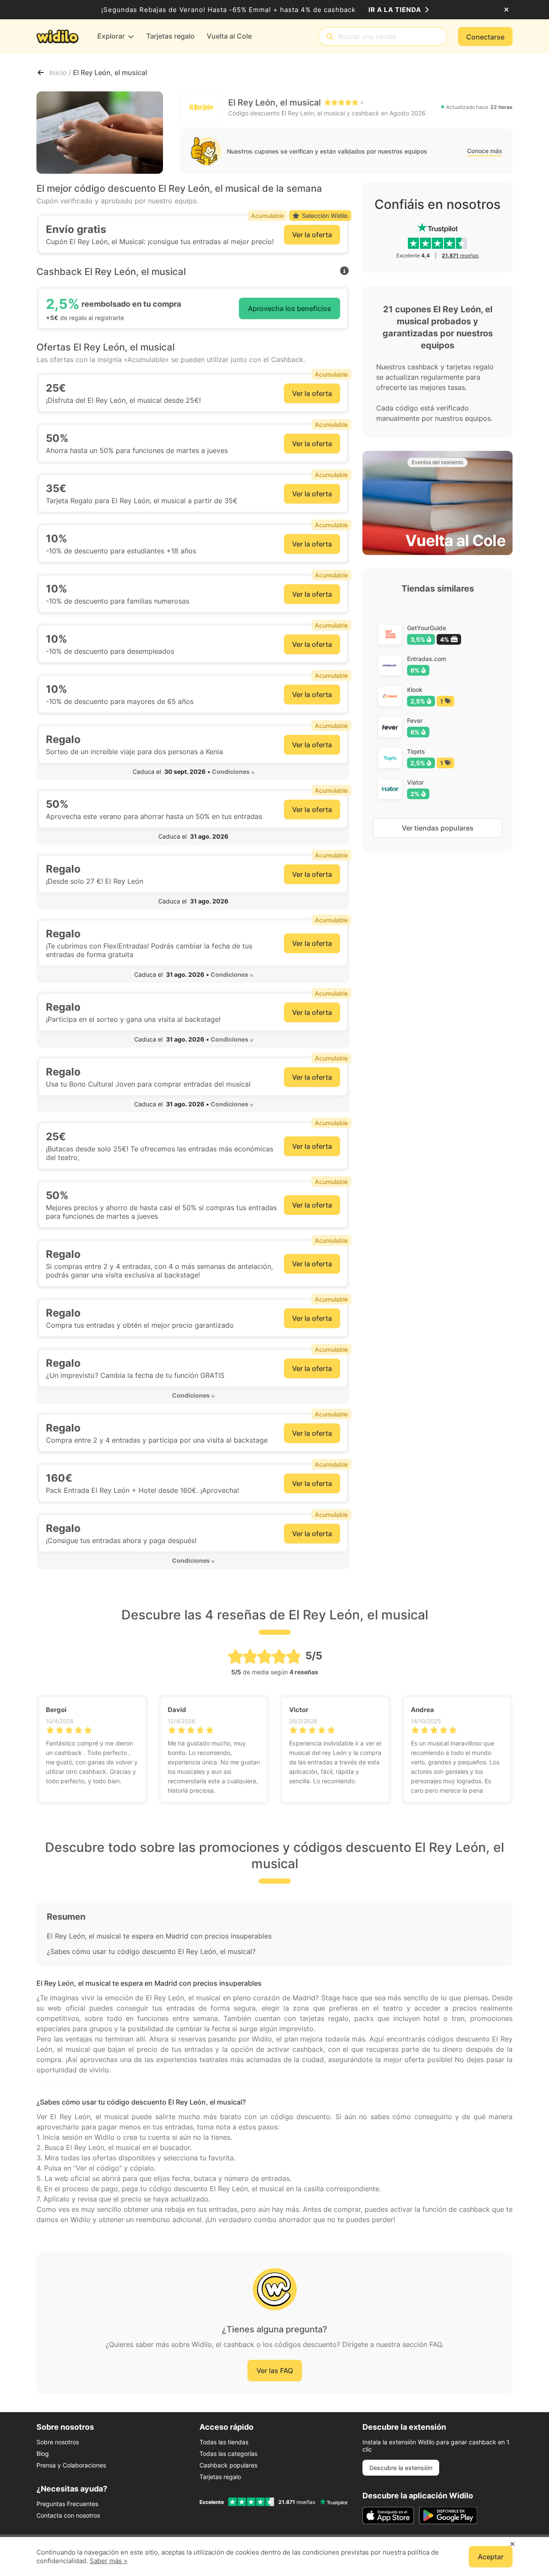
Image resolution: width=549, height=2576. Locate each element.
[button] (193, 772)
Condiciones (231, 772)
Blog (43, 2454)
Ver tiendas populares (438, 828)
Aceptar (491, 2557)
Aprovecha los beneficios (290, 308)
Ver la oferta (312, 235)
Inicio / (61, 72)
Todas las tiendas (224, 2442)
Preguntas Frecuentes (67, 2504)
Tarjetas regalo (220, 2477)
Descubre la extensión (401, 2468)
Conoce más (485, 151)
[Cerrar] (506, 10)
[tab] (193, 772)
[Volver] (41, 72)
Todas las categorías (228, 2454)
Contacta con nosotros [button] (68, 2515)
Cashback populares (228, 2465)
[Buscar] (330, 37)
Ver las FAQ (275, 2371)
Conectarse (485, 37)
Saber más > (109, 2561)
